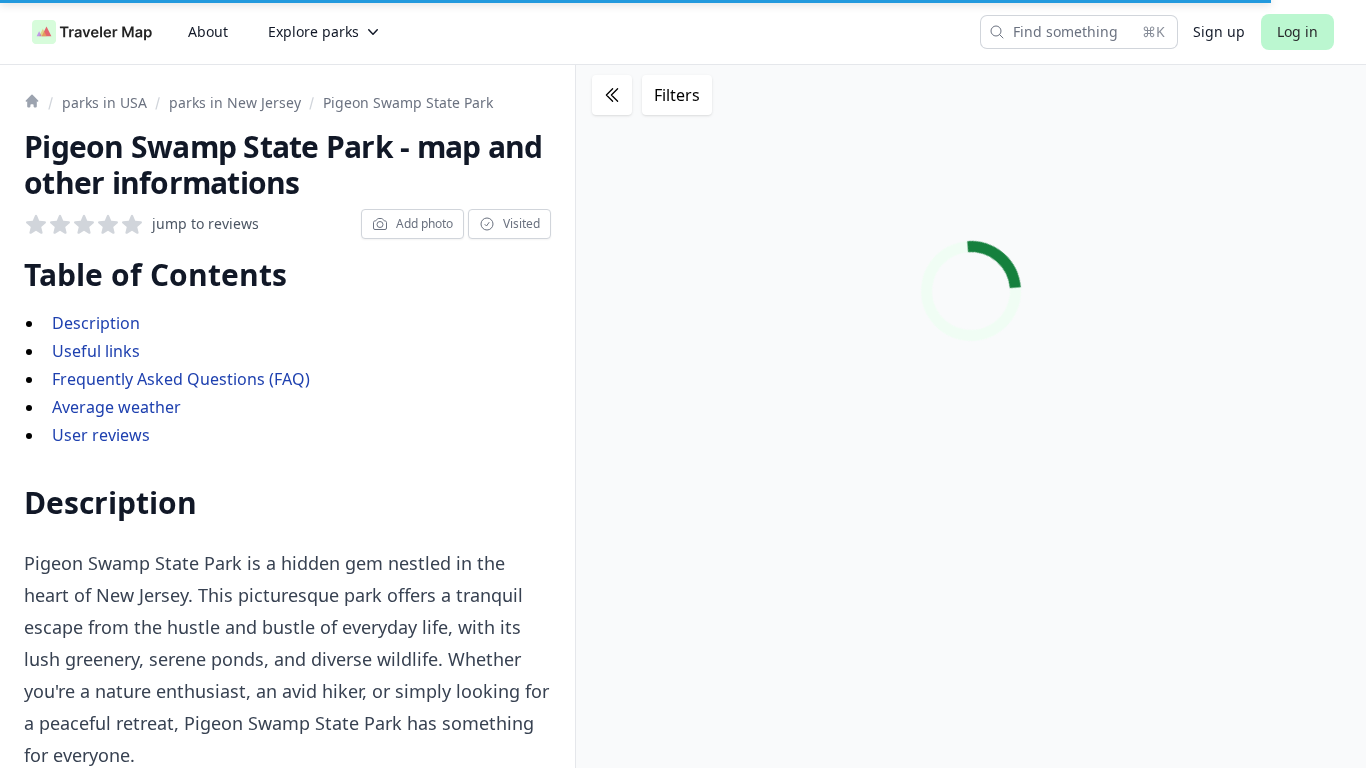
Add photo (424, 223)
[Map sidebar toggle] (612, 95)
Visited (521, 223)
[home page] (92, 32)
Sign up (1219, 31)
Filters (677, 95)
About (208, 31)
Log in (1297, 31)
